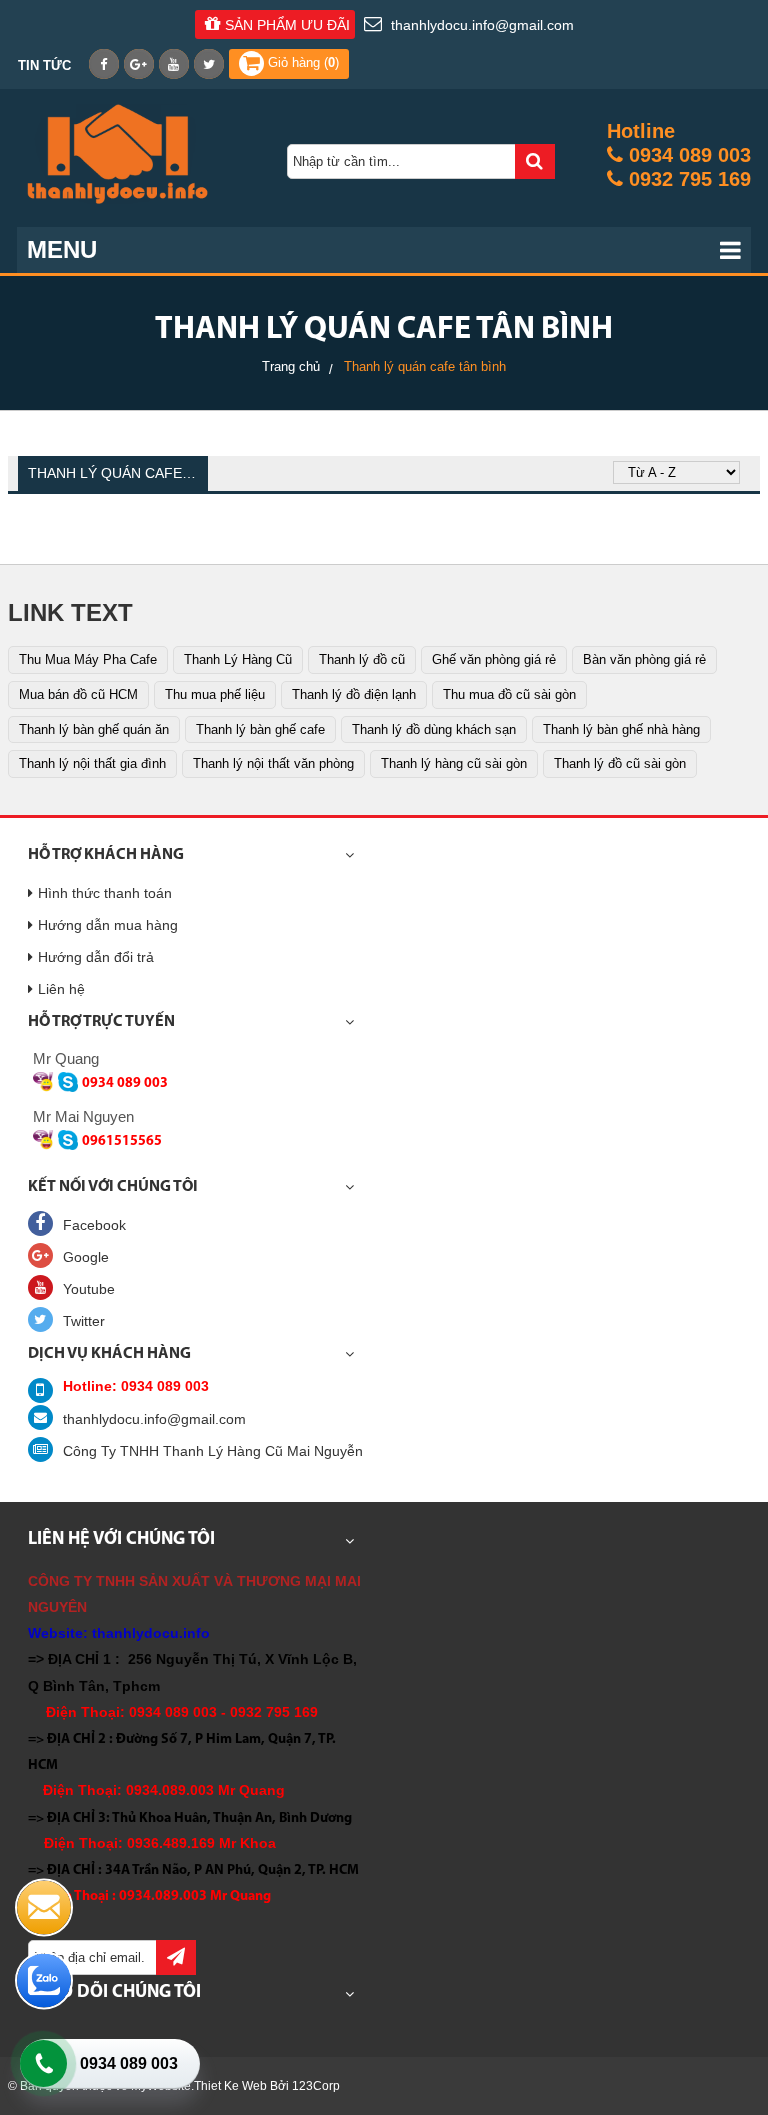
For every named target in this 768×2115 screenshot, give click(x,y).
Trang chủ (291, 366)
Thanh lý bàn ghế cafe (260, 729)
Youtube (89, 1289)
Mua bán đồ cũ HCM (78, 694)
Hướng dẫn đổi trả (96, 957)
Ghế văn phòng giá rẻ (494, 659)
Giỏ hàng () (301, 62)
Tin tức (44, 65)
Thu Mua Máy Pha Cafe (88, 659)
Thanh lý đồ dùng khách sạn (434, 729)
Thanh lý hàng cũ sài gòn (454, 763)
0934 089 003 (129, 2063)
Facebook (94, 1225)
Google (86, 1257)
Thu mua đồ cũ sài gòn (509, 694)
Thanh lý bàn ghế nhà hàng (621, 729)
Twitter (84, 1321)
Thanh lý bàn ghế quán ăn (94, 729)
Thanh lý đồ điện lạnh (354, 694)
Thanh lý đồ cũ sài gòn (620, 763)
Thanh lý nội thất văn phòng (273, 763)
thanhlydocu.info (151, 1633)
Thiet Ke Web (230, 2086)
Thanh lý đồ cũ (362, 659)
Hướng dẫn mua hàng (108, 925)
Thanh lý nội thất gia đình (92, 763)
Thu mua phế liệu (215, 694)
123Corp (316, 2086)
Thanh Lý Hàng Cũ (238, 659)
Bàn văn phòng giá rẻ (644, 659)
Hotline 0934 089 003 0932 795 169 (679, 155)
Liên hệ (61, 989)
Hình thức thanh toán (105, 893)
